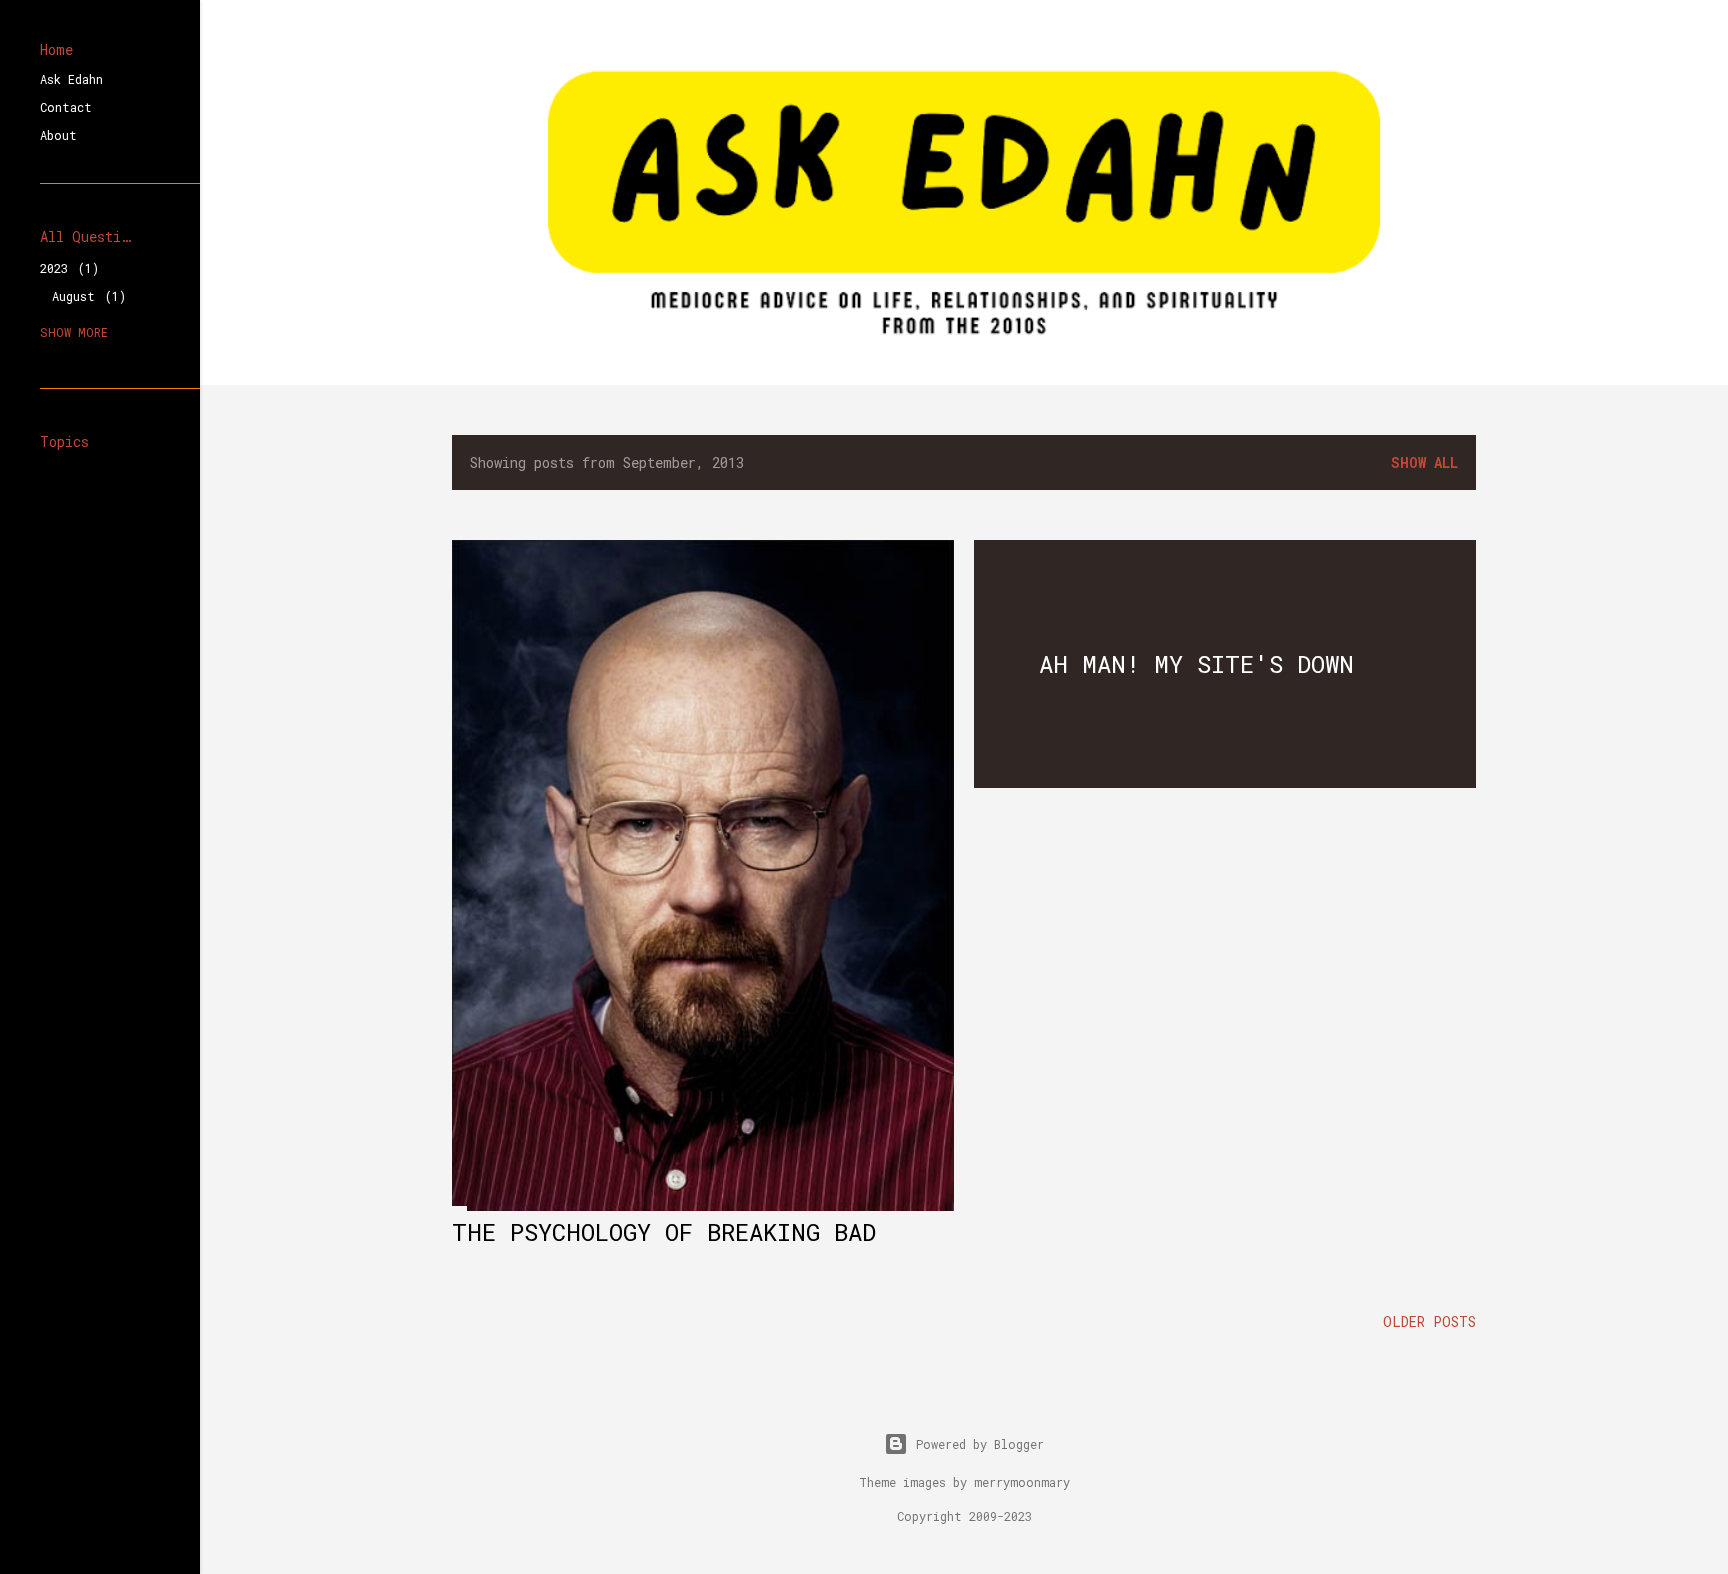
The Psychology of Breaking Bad (664, 1232)
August (85, 296)
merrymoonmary (1022, 1482)
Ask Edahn (71, 79)
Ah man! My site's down (1196, 664)
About (58, 135)
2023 (66, 268)
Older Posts (1429, 1321)
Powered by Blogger (980, 1444)
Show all (1424, 462)
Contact (66, 107)
